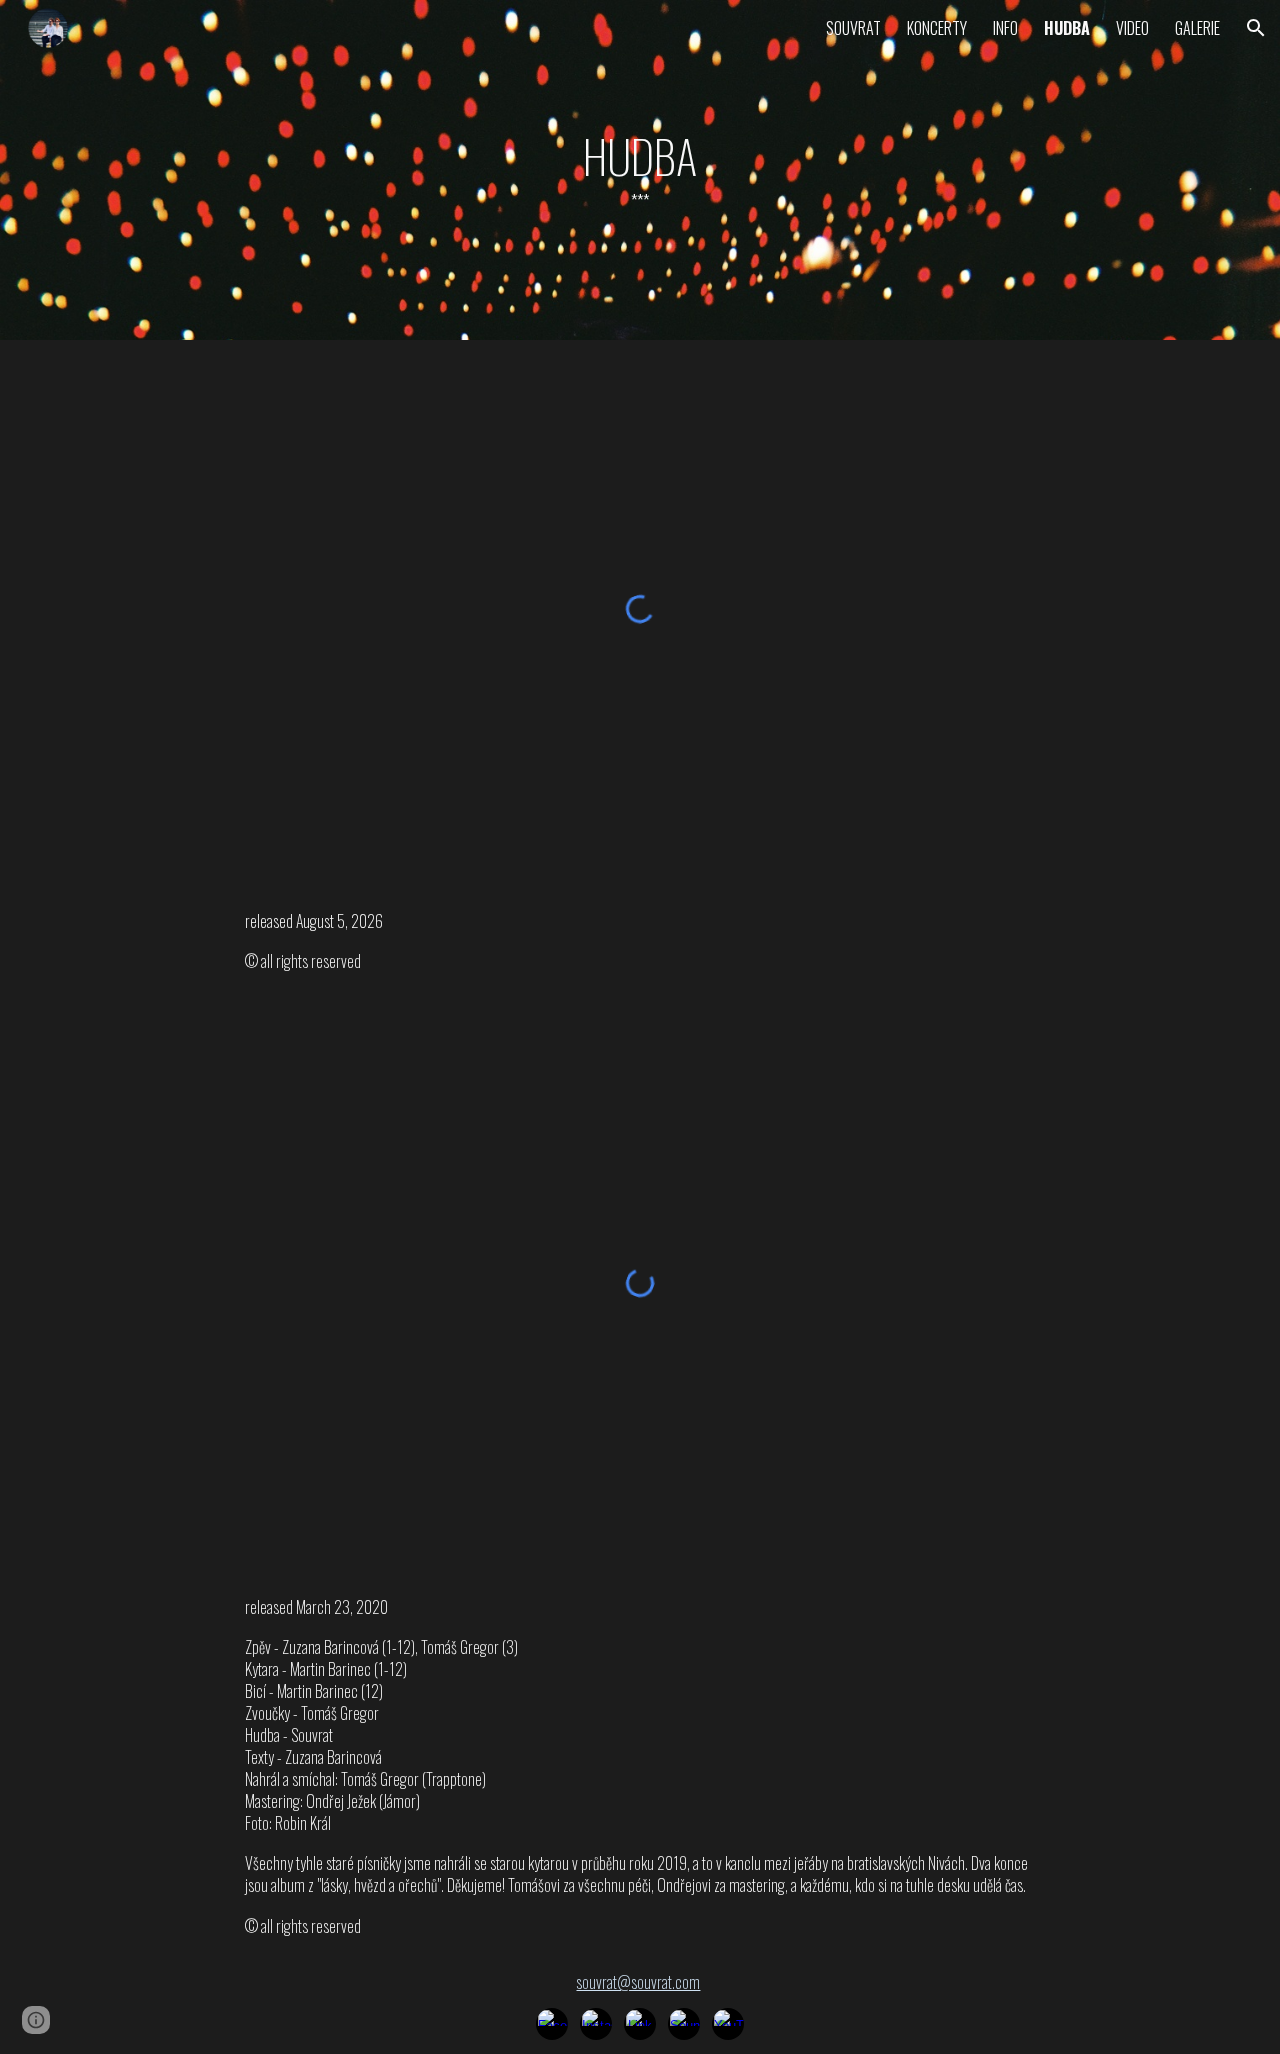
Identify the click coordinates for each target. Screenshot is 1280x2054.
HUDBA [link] (1067, 28)
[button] (1256, 28)
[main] (640, 170)
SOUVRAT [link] (853, 28)
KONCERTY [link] (937, 28)
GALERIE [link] (1197, 28)
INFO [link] (1005, 28)
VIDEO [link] (1132, 28)
